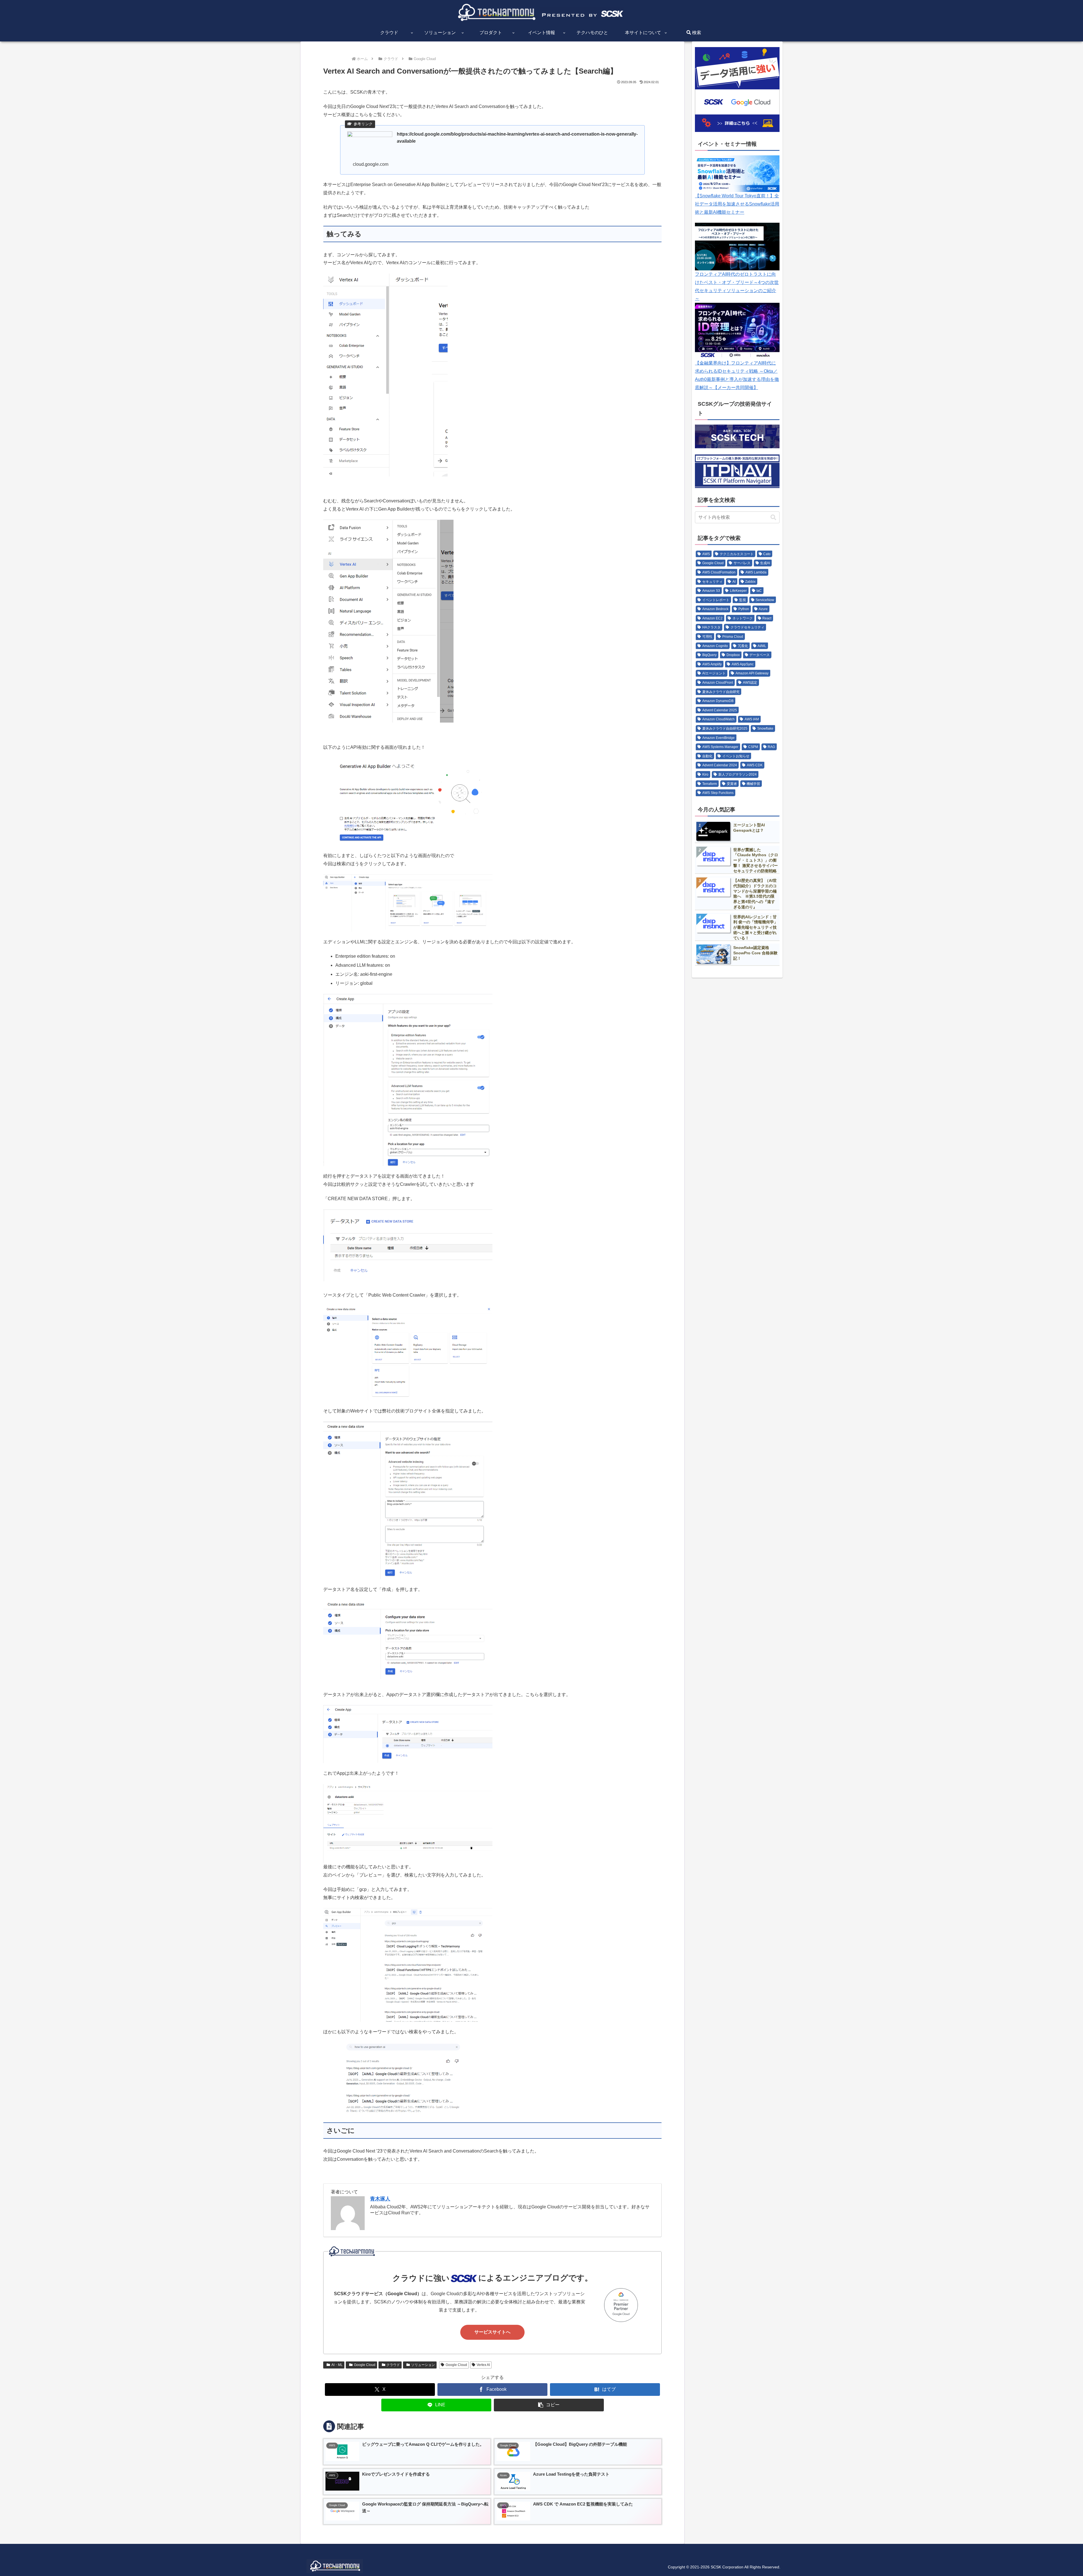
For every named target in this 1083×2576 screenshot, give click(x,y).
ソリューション (423, 2365)
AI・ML (337, 2365)
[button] (549, 2405)
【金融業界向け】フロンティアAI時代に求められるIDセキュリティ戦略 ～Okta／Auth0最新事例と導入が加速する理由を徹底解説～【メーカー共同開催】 (737, 375)
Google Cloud (365, 2365)
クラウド (393, 2365)
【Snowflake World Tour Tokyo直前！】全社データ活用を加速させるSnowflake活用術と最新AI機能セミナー (737, 204)
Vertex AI (483, 2365)
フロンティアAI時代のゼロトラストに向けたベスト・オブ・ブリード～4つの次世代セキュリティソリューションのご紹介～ (737, 286)
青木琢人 (380, 2199)
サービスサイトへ (492, 2332)
